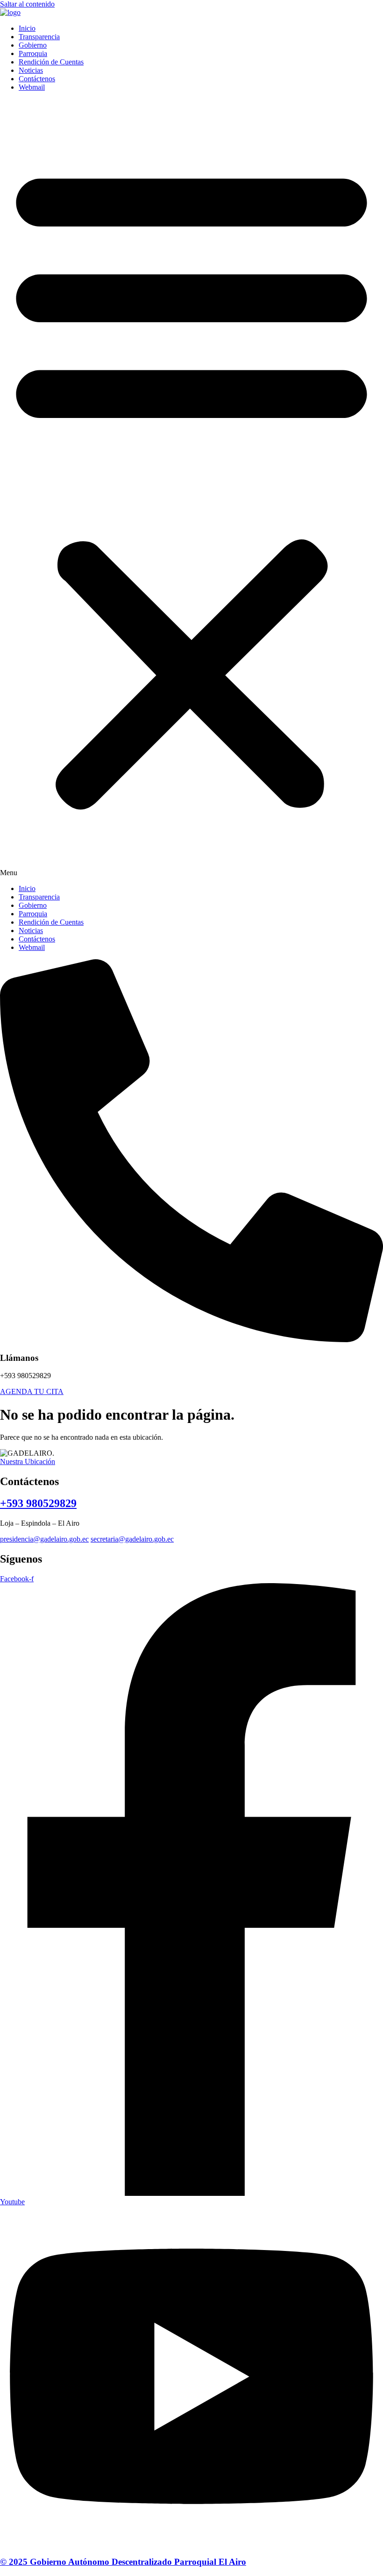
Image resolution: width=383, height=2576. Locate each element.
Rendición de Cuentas (51, 62)
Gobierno (33, 45)
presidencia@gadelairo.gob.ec (44, 1539)
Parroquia (33, 53)
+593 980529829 (38, 1503)
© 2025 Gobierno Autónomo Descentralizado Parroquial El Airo (123, 2562)
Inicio (27, 28)
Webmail (32, 87)
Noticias (31, 70)
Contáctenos (37, 79)
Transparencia (39, 37)
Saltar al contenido (27, 4)
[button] (191, 488)
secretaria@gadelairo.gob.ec (132, 1539)
